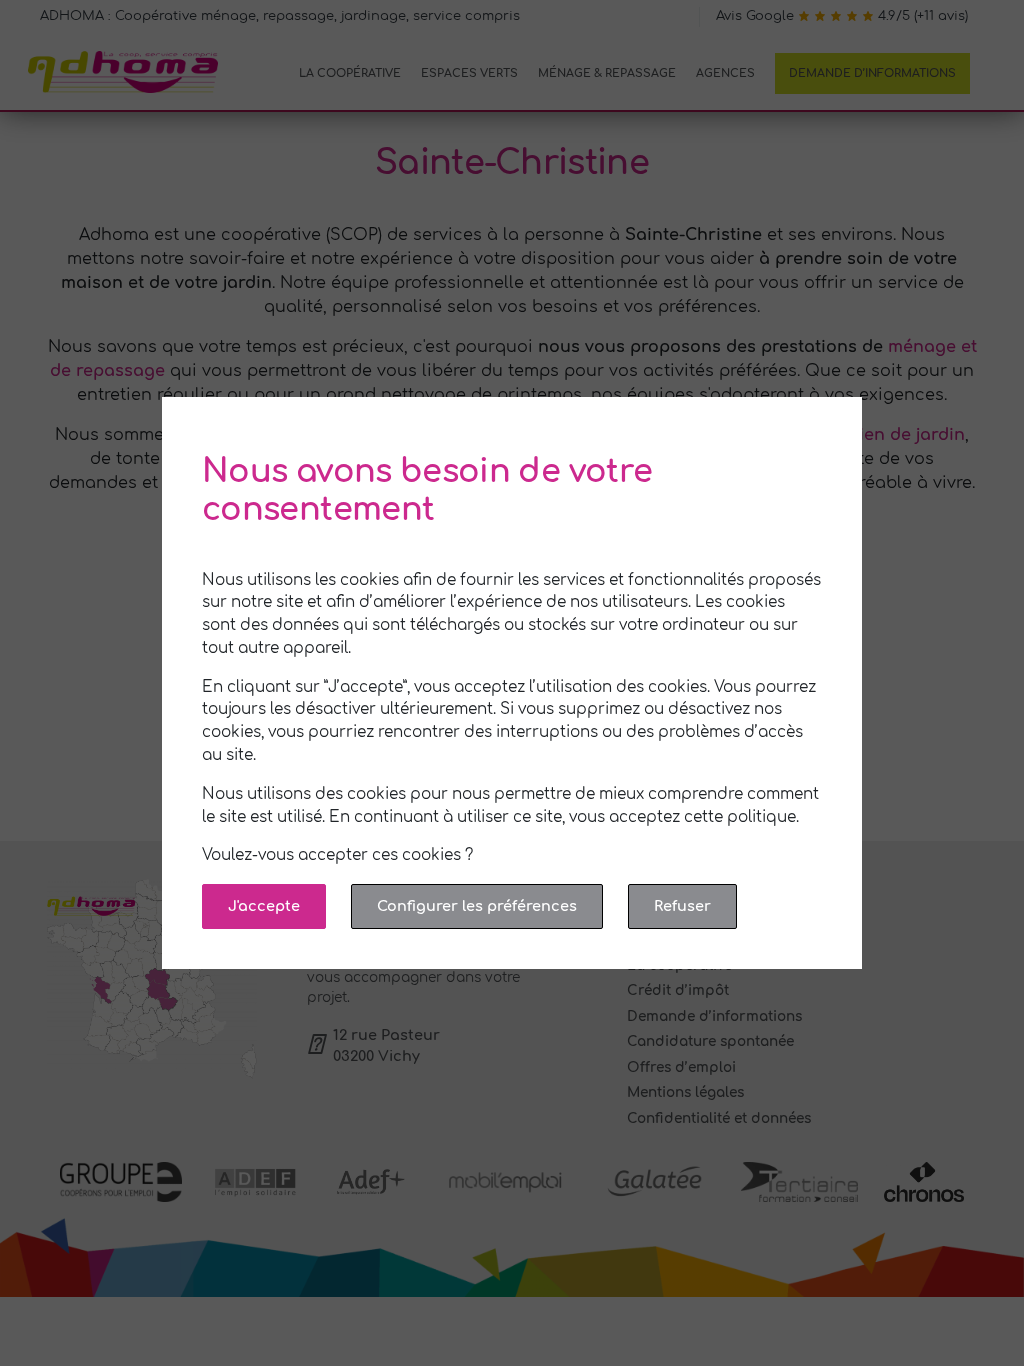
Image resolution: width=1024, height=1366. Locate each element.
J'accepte (264, 906)
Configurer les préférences (477, 906)
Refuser (682, 906)
